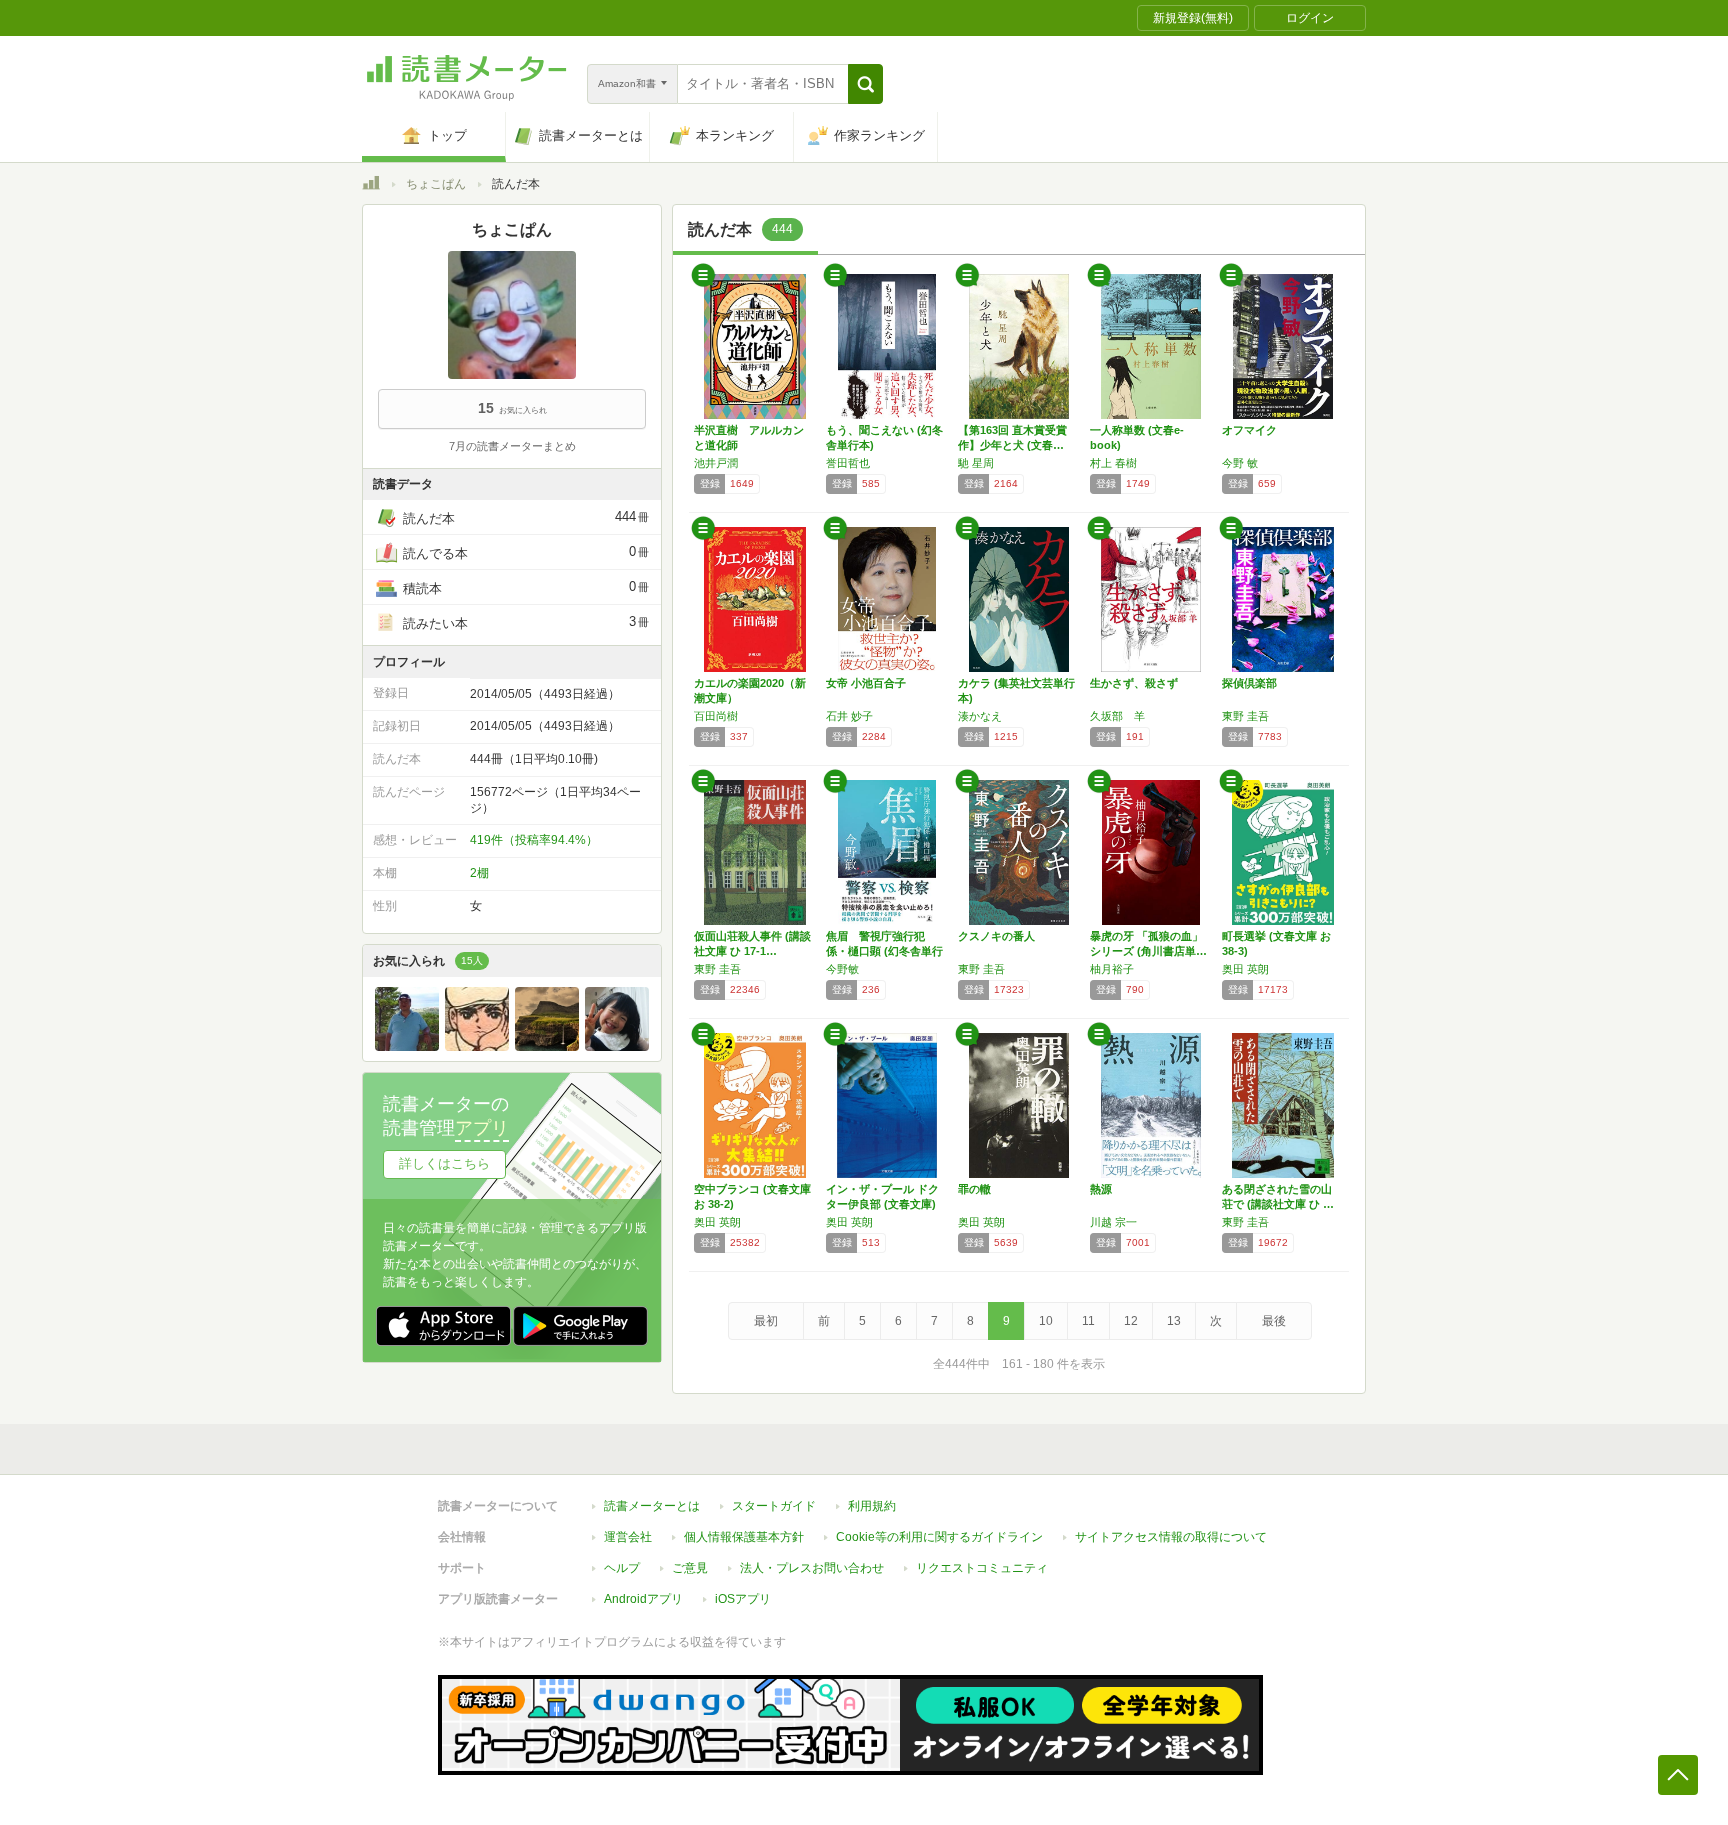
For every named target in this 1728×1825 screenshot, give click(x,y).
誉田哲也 (848, 463)
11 (1088, 1321)
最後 (1274, 1321)
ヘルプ (622, 1568)
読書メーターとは (652, 1506)
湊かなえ (980, 716)
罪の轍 (974, 1189)
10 (1046, 1321)
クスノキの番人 (996, 936)
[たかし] (617, 1046)
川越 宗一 (1113, 1222)
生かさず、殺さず (1134, 683)
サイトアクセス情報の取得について (1171, 1537)
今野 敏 (1240, 463)
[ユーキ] (547, 1046)
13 (1174, 1321)
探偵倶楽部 (1249, 683)
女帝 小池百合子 (866, 683)
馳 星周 (976, 463)
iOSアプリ (743, 1599)
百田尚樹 (716, 716)
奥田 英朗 (1245, 969)
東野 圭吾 (1245, 716)
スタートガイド (774, 1506)
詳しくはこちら (444, 1163)
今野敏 (842, 969)
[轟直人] (477, 1046)
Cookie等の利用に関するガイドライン (939, 1537)
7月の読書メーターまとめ (512, 446)
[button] (865, 84)
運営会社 (628, 1537)
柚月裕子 (1112, 969)
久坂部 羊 (1117, 716)
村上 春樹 (1113, 463)
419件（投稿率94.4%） (534, 840)
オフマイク (1249, 430)
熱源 (1101, 1189)
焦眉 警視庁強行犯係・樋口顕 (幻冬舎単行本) (884, 951)
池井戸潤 (716, 463)
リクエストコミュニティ (982, 1568)
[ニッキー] (407, 1046)
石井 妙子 (849, 716)
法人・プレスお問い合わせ (812, 1568)
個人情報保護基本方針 (744, 1537)
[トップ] (371, 186)
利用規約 (872, 1506)
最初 (766, 1321)
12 (1131, 1321)
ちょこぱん (436, 184)
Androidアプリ (643, 1599)
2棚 (479, 873)
